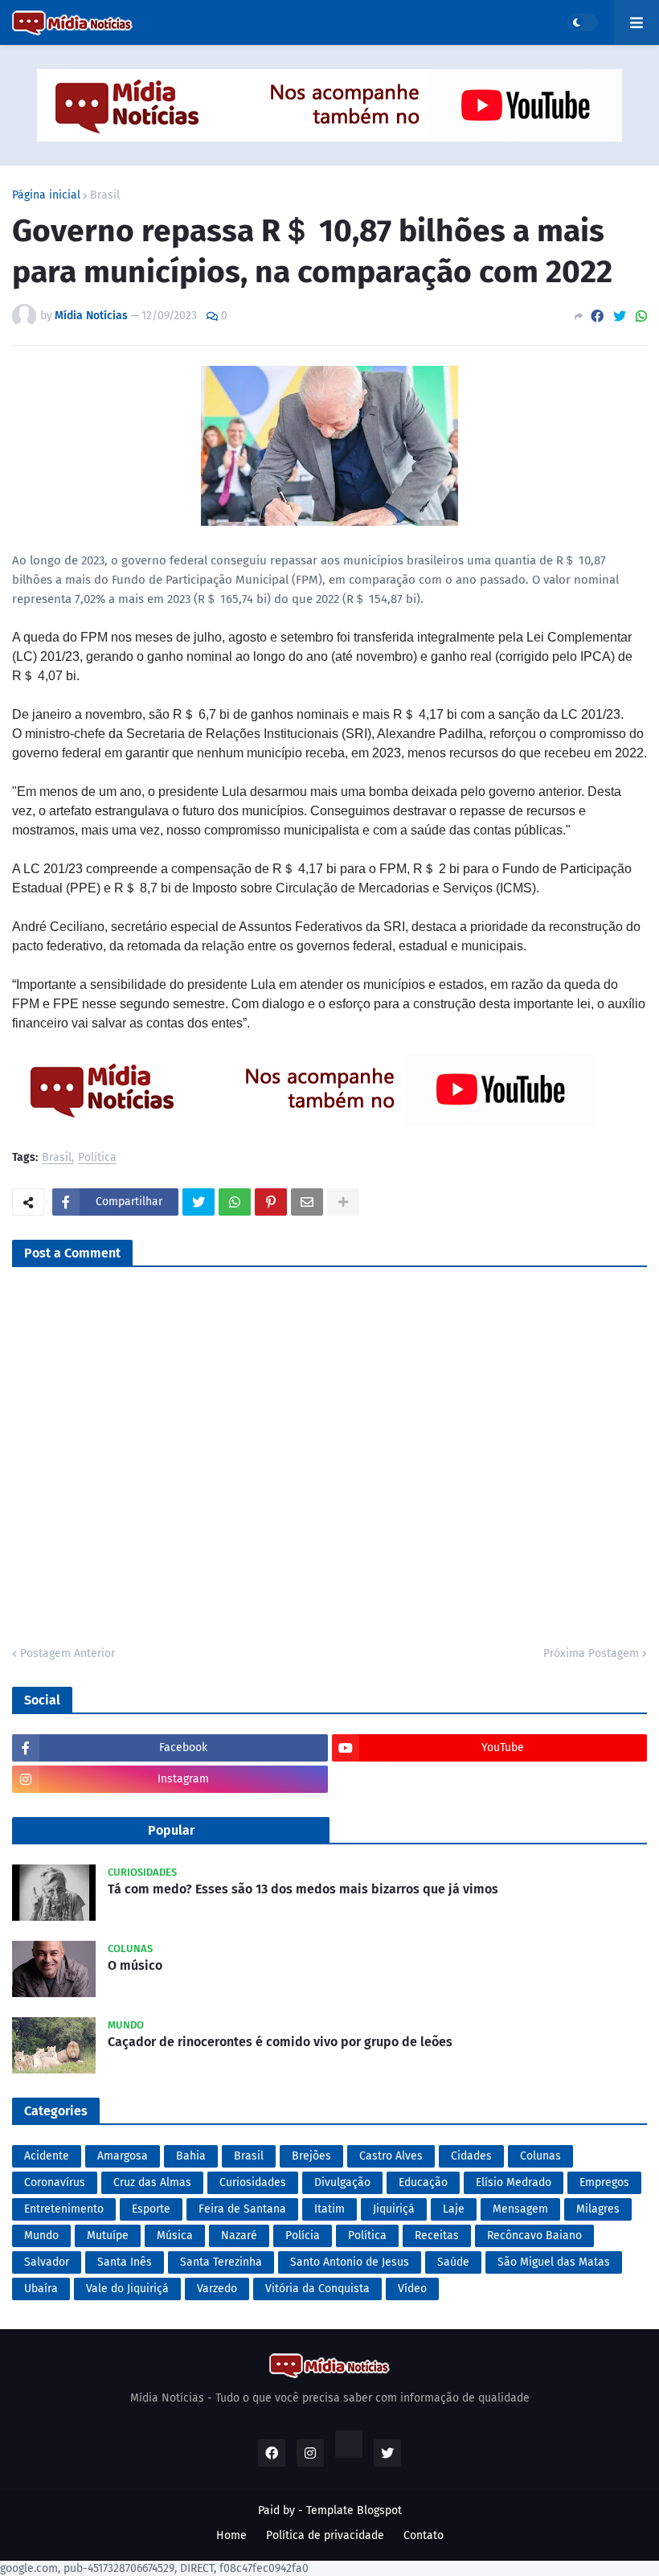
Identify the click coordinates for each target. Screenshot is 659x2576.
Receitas (437, 2236)
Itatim (329, 2209)
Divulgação (342, 2182)
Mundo (41, 2236)
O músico (135, 1965)
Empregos (604, 2182)
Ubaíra (41, 2289)
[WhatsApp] (641, 316)
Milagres (598, 2209)
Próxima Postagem (591, 1653)
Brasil (105, 195)
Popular (171, 1830)
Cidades (471, 2156)
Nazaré (239, 2236)
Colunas (540, 2156)
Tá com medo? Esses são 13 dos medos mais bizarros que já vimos (303, 1889)
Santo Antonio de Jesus (350, 2262)
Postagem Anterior (68, 1653)
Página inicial (46, 195)
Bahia (191, 2156)
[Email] (307, 1202)
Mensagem (520, 2209)
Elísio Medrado (514, 2182)
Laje (454, 2209)
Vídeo (412, 2289)
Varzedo (217, 2289)
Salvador (47, 2262)
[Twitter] (620, 316)
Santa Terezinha (221, 2262)
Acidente (47, 2156)
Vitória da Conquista (317, 2289)
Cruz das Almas (152, 2182)
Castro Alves (391, 2156)
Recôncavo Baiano (534, 2236)
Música (175, 2236)
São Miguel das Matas (554, 2262)
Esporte (151, 2209)
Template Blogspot (354, 2510)
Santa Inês (125, 2262)
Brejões (311, 2156)
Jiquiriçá (394, 2209)
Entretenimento (64, 2209)
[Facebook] (597, 316)
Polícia (303, 2236)
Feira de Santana (242, 2209)
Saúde (453, 2262)
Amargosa (123, 2156)
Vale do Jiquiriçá (127, 2289)
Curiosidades (253, 2182)
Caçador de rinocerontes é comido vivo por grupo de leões (280, 2042)
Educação (423, 2182)
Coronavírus (55, 2182)
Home (231, 2535)
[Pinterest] (271, 1202)
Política (97, 1158)
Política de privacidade (325, 2535)
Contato (424, 2535)
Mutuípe (108, 2236)
